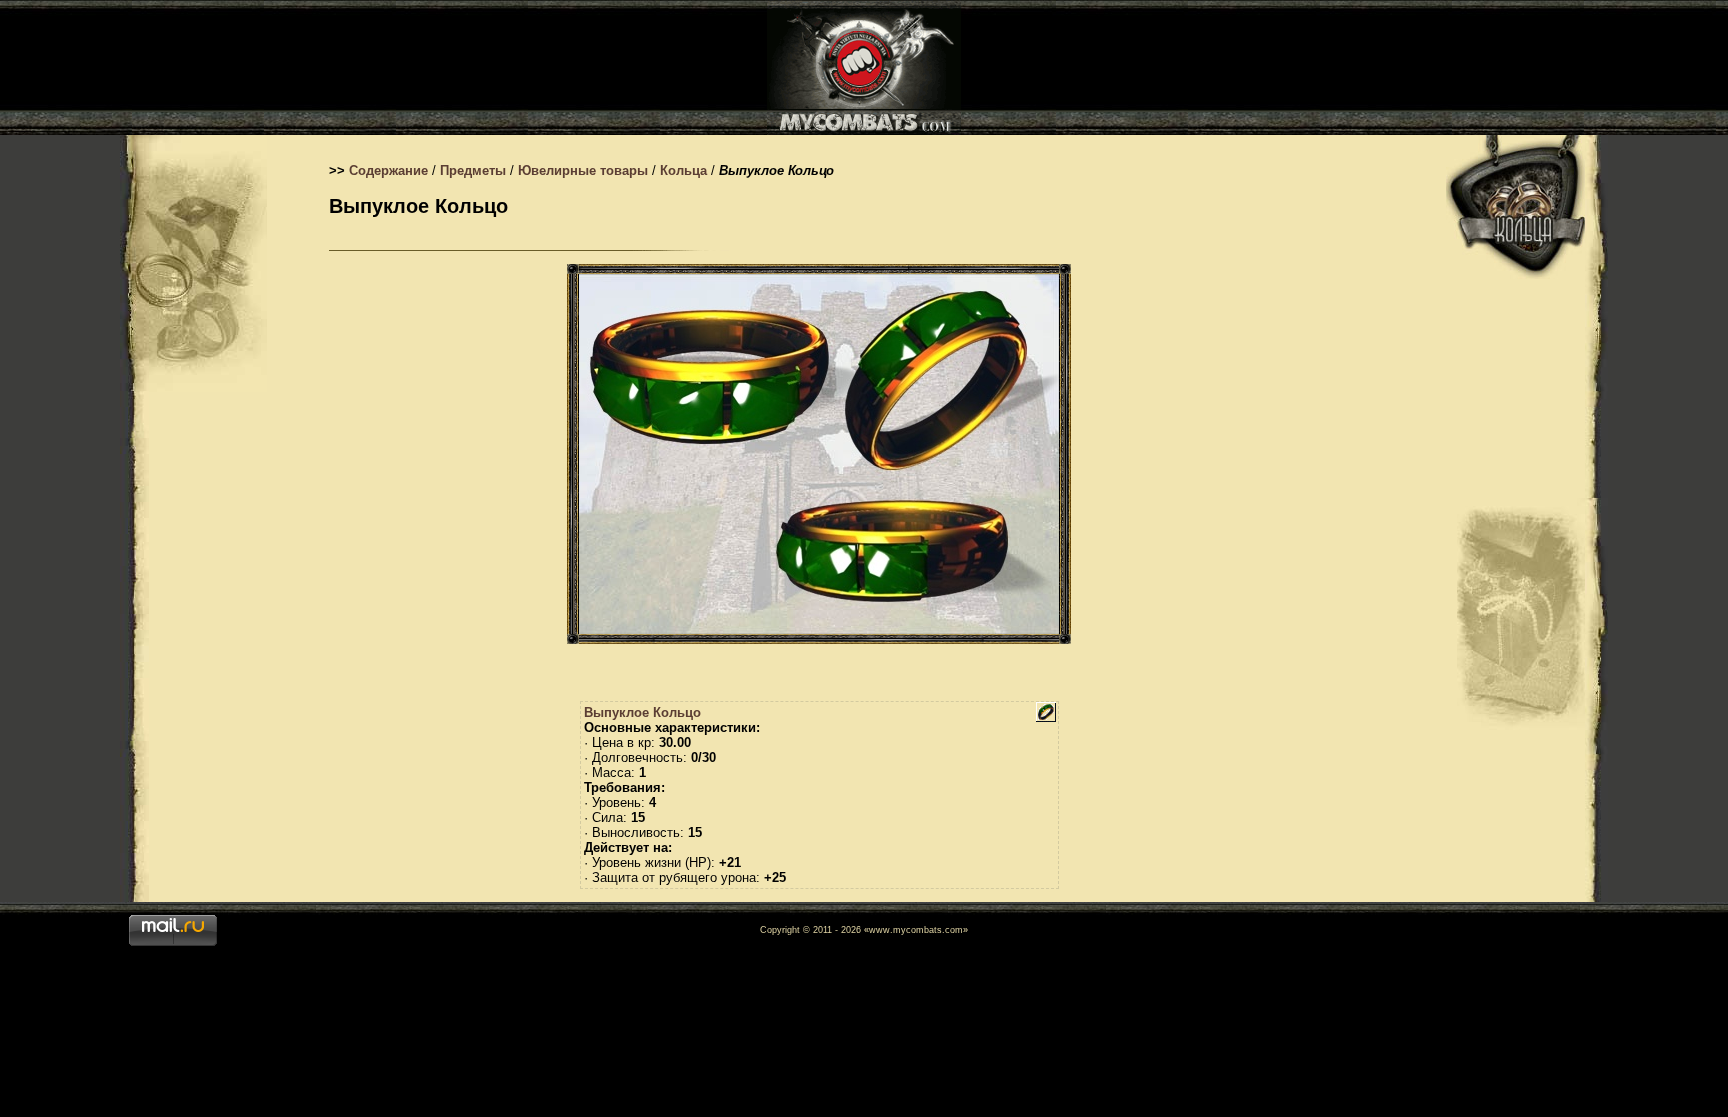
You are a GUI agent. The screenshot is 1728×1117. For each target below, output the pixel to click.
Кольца (683, 170)
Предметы (473, 170)
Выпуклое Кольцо (642, 712)
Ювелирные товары (583, 170)
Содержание (388, 170)
